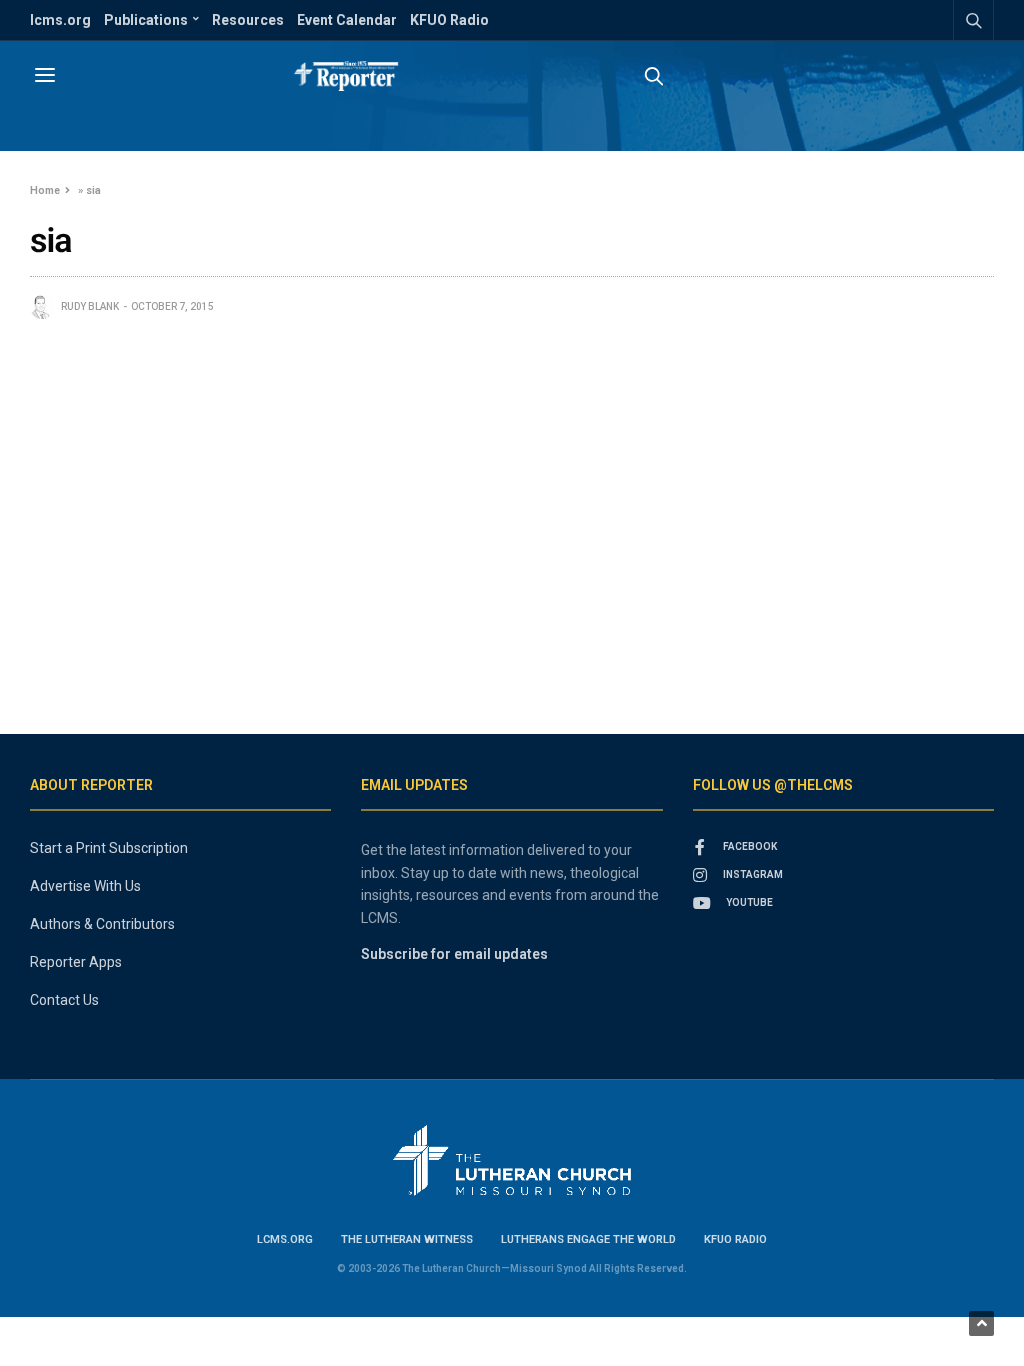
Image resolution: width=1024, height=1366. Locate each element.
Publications (146, 20)
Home (45, 190)
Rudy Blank (90, 306)
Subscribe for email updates (454, 954)
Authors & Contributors (102, 924)
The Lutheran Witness (407, 1239)
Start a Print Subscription (109, 848)
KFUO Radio (449, 20)
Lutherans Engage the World (588, 1239)
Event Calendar (347, 20)
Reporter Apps (76, 962)
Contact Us (64, 1000)
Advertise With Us (85, 886)
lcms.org (60, 20)
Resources (248, 20)
